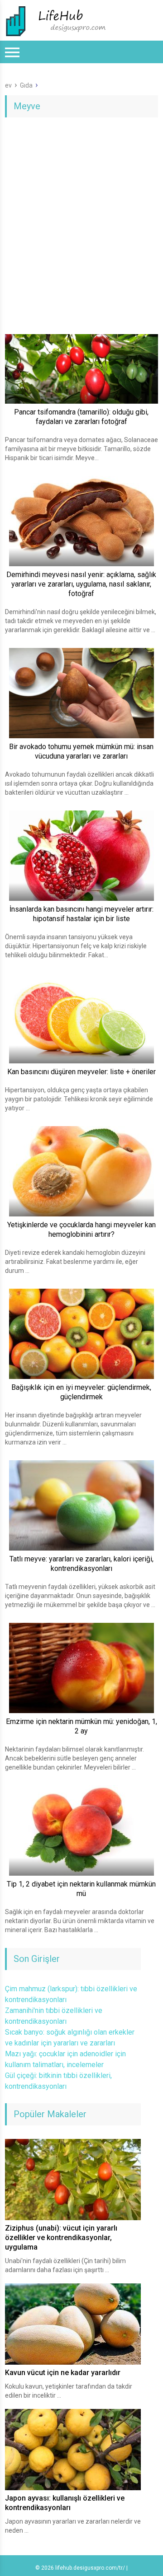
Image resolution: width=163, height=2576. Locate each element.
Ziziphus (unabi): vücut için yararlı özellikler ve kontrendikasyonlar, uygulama (61, 2238)
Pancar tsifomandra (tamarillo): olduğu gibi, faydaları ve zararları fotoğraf (81, 417)
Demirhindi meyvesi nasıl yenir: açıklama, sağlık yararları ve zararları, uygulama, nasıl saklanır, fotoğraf (81, 584)
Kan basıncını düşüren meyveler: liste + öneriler (81, 1072)
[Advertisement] (81, 212)
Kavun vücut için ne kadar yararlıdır (63, 2373)
